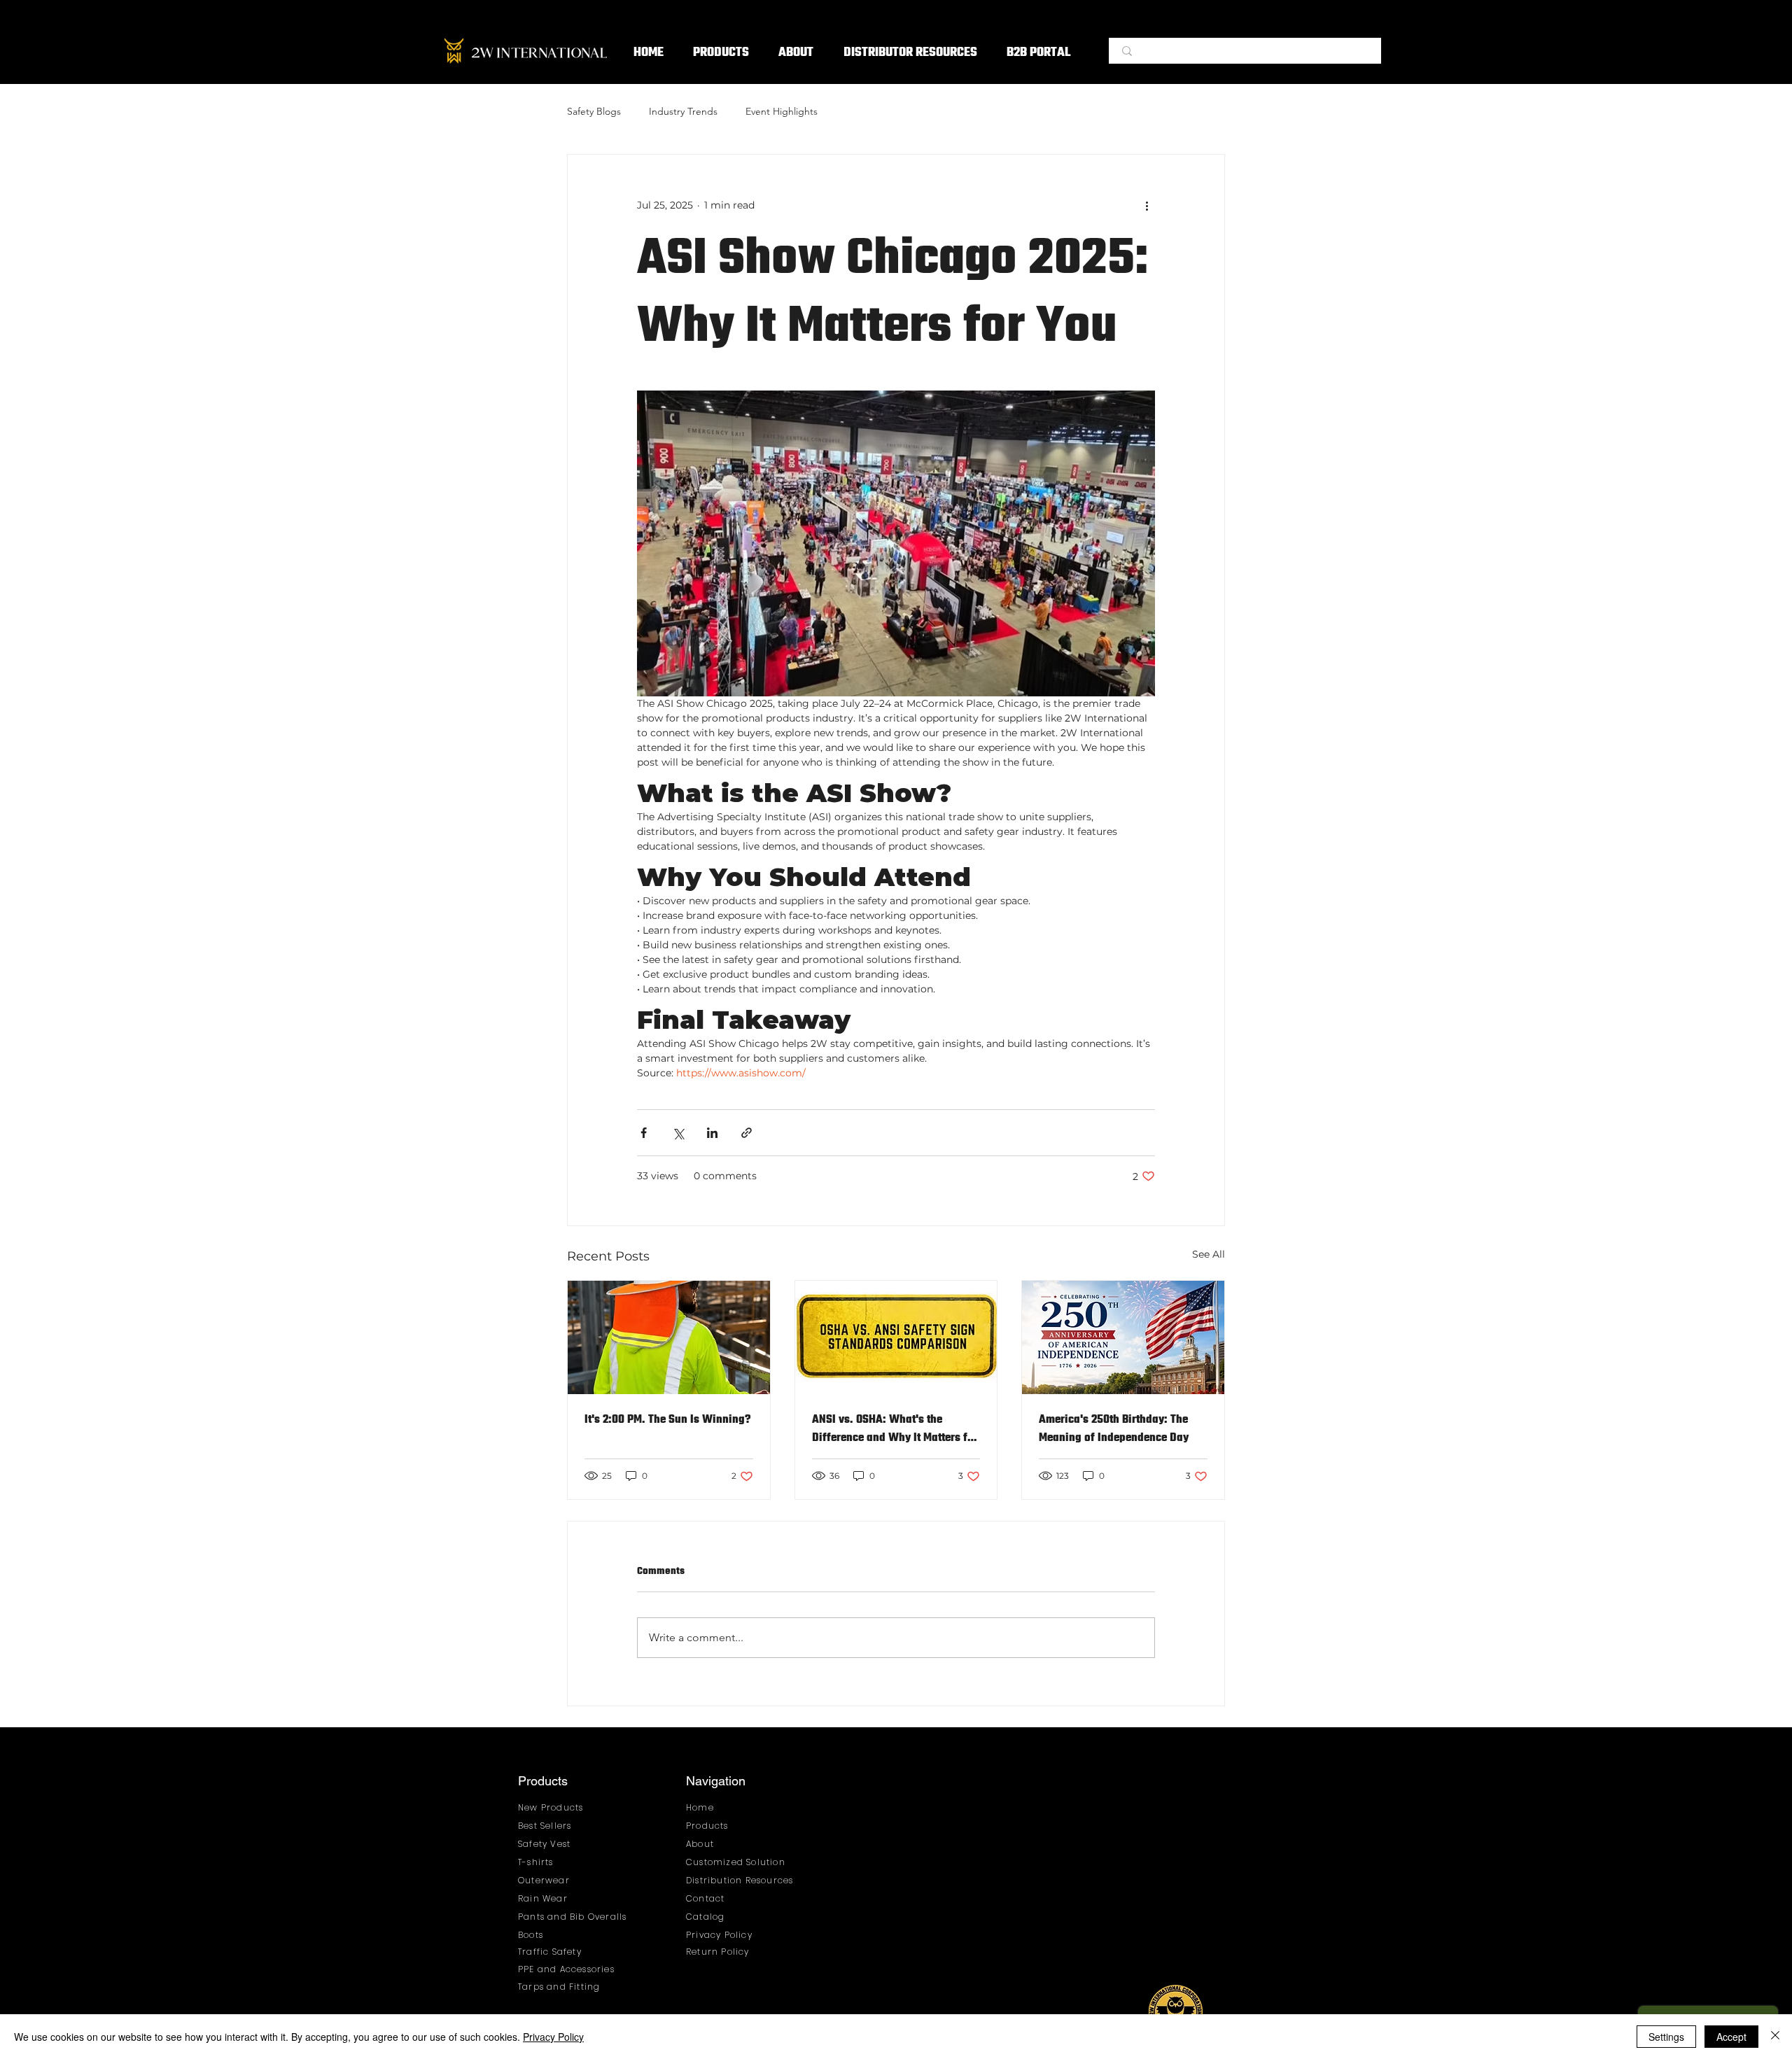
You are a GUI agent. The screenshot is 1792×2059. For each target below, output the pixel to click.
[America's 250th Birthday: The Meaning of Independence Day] (1123, 1337)
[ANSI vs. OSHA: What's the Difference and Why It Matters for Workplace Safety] (896, 1337)
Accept (1731, 2037)
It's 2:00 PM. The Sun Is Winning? (667, 1420)
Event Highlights (782, 111)
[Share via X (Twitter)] (678, 1133)
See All (1209, 1254)
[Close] (1775, 2037)
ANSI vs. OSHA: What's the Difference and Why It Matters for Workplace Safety (895, 1429)
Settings (1666, 2037)
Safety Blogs (594, 111)
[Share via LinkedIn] (712, 1133)
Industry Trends (683, 111)
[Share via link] (747, 1133)
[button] (721, 54)
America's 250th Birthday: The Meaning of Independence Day (1114, 1429)
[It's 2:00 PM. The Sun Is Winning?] (669, 1337)
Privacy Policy (553, 2037)
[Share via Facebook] (644, 1133)
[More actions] (1147, 205)
